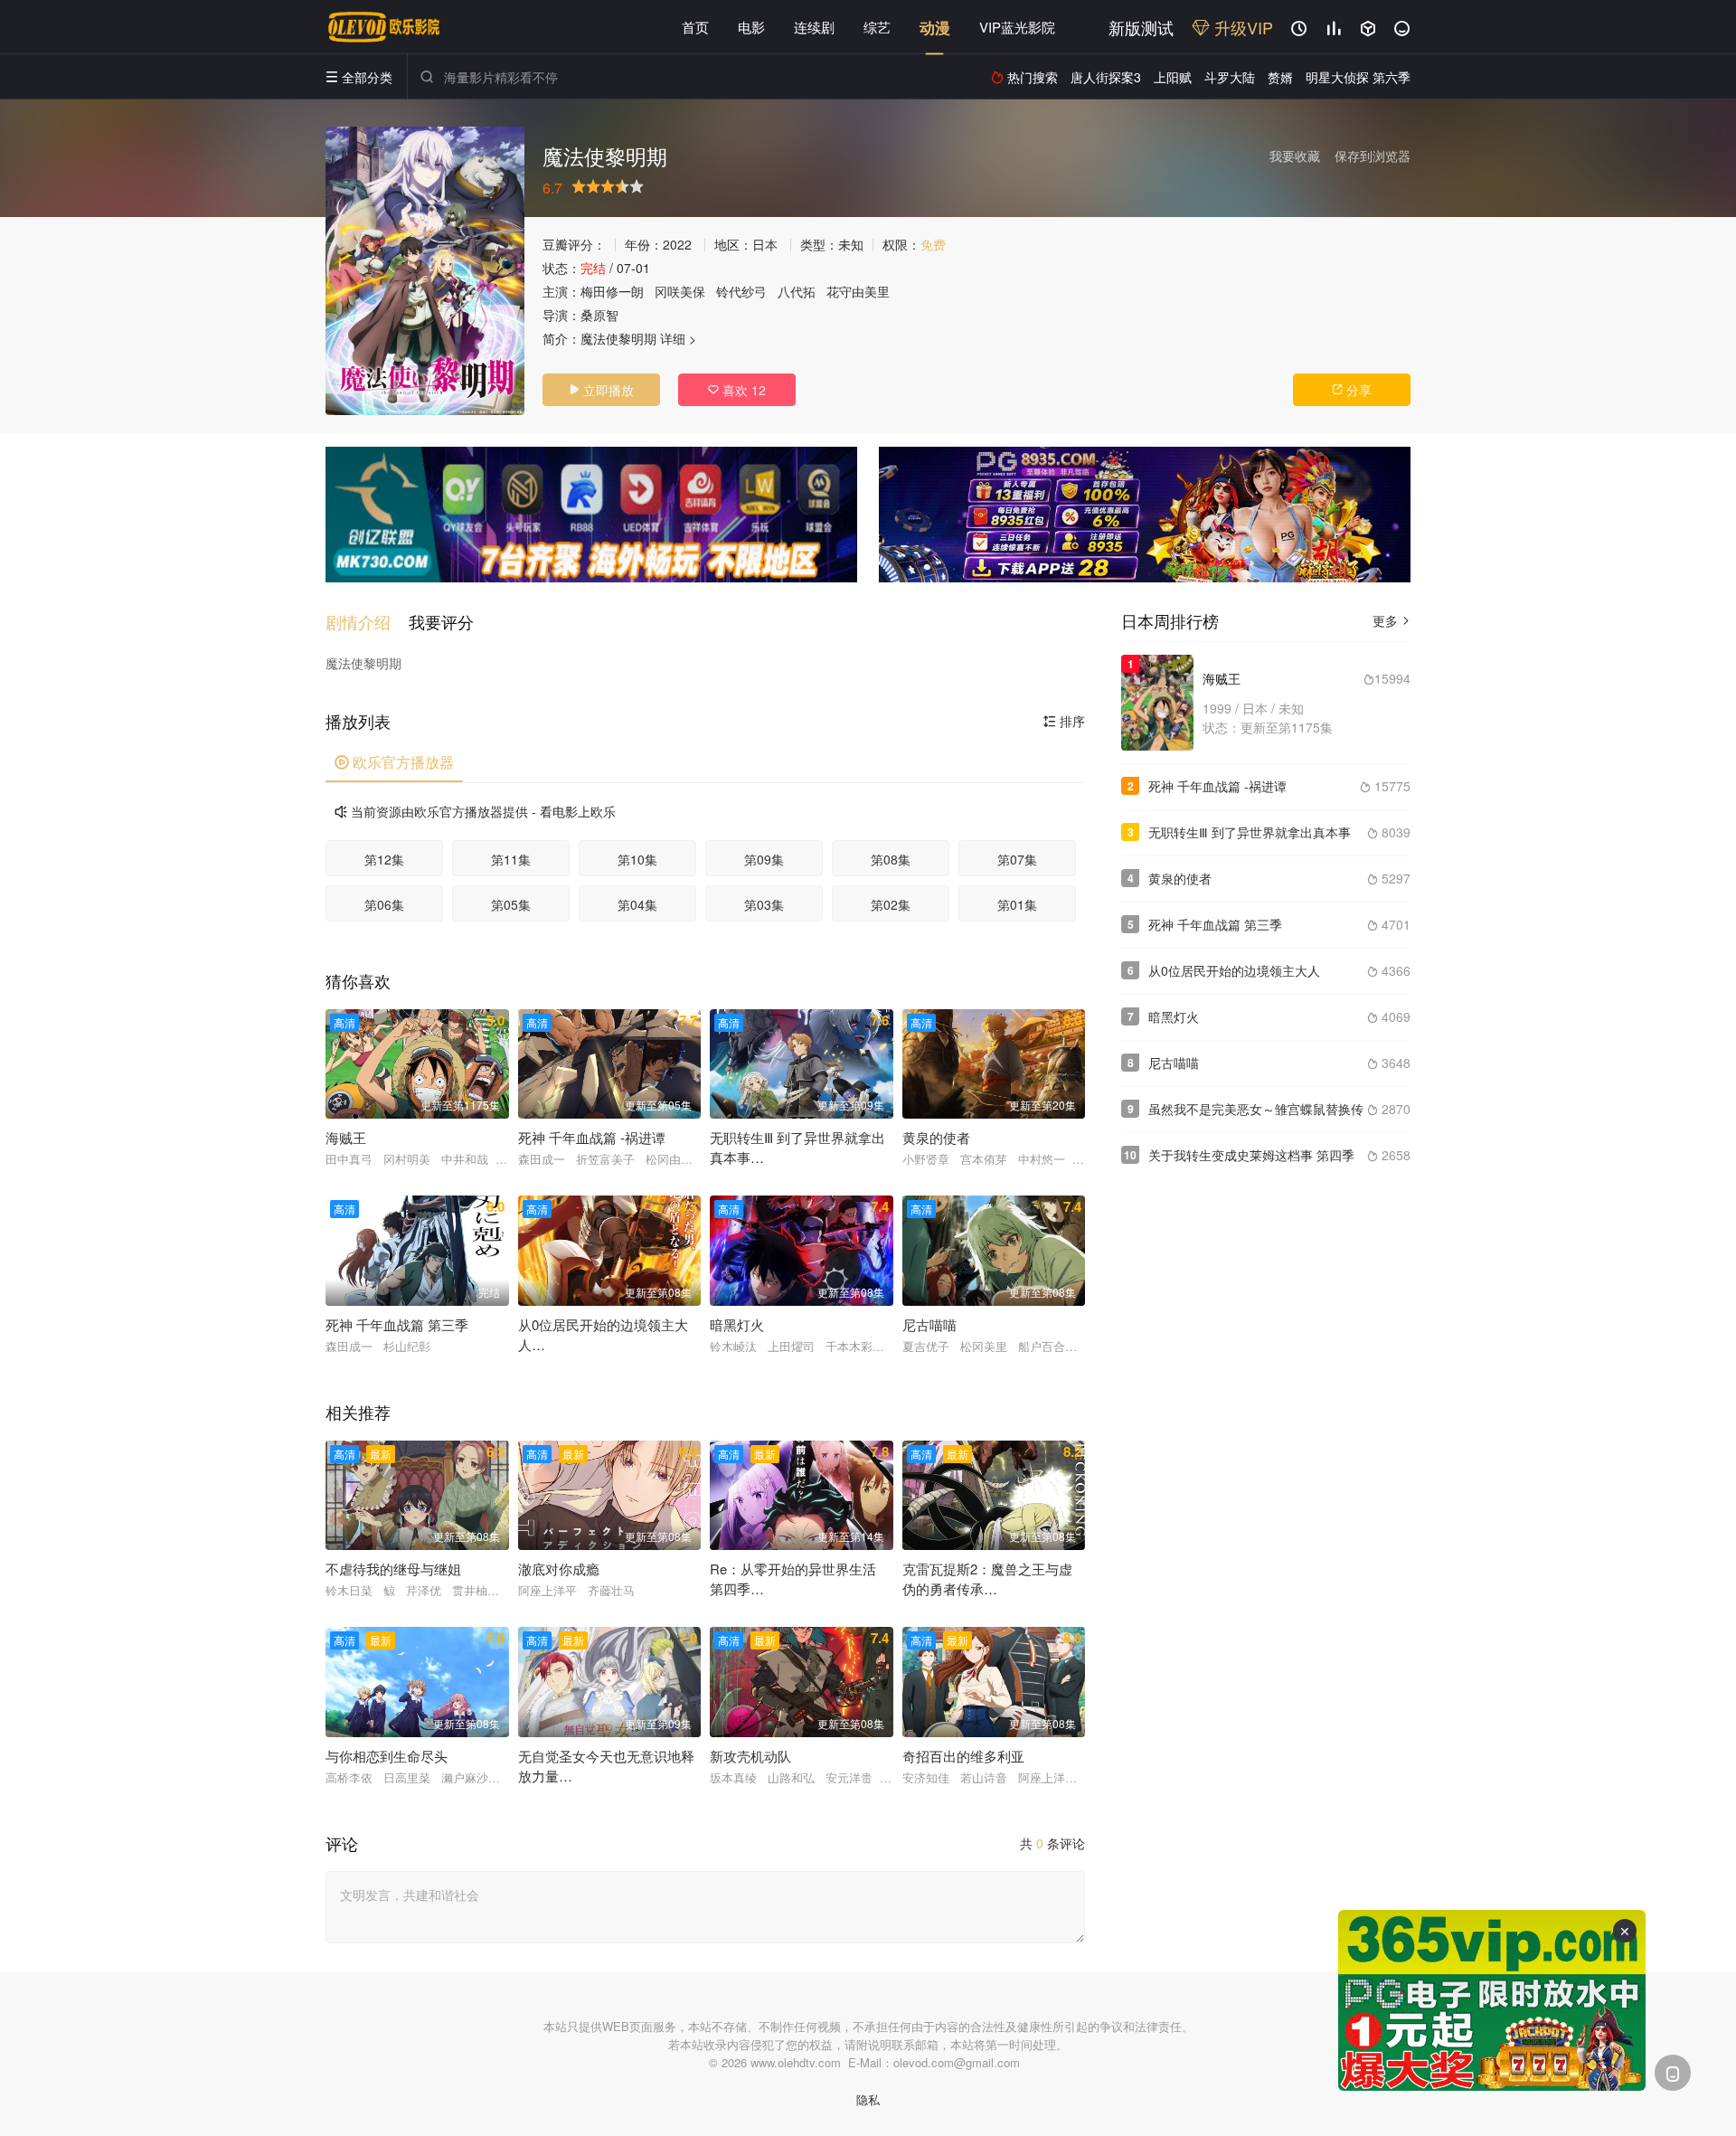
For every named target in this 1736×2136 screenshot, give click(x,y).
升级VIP (1241, 27)
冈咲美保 (680, 291)
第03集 (764, 904)
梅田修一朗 (612, 291)
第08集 (891, 859)
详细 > (678, 338)
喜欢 (737, 390)
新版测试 (1141, 27)
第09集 (764, 859)
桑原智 (599, 315)
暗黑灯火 (1174, 1016)
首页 (695, 27)
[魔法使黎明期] (425, 271)
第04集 (637, 904)
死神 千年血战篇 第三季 (1215, 924)
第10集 (637, 859)
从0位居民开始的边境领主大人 (1234, 970)
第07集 (1017, 859)
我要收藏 (1295, 156)
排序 (1064, 721)
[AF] (1492, 2000)
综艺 (877, 27)
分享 (1352, 390)
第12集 (384, 859)
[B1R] (1145, 515)
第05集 (511, 904)
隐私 (868, 2099)
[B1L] (591, 515)
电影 (751, 27)
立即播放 (601, 390)
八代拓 (797, 291)
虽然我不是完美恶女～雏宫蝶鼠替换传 (1256, 1109)
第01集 (1017, 904)
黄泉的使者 (1180, 878)
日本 (765, 244)
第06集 (384, 904)
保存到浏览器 (1373, 156)
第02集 (891, 904)
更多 (1392, 620)
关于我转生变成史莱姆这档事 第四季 (1251, 1155)
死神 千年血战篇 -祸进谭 (1217, 786)
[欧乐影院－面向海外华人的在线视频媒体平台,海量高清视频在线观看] (384, 27)
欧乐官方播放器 (394, 762)
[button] (367, 622)
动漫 (935, 27)
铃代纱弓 (741, 291)
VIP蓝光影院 (1017, 27)
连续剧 (814, 27)
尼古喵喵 (1174, 1063)
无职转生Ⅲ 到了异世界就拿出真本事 (1250, 832)
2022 (677, 244)
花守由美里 (858, 291)
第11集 (511, 859)
